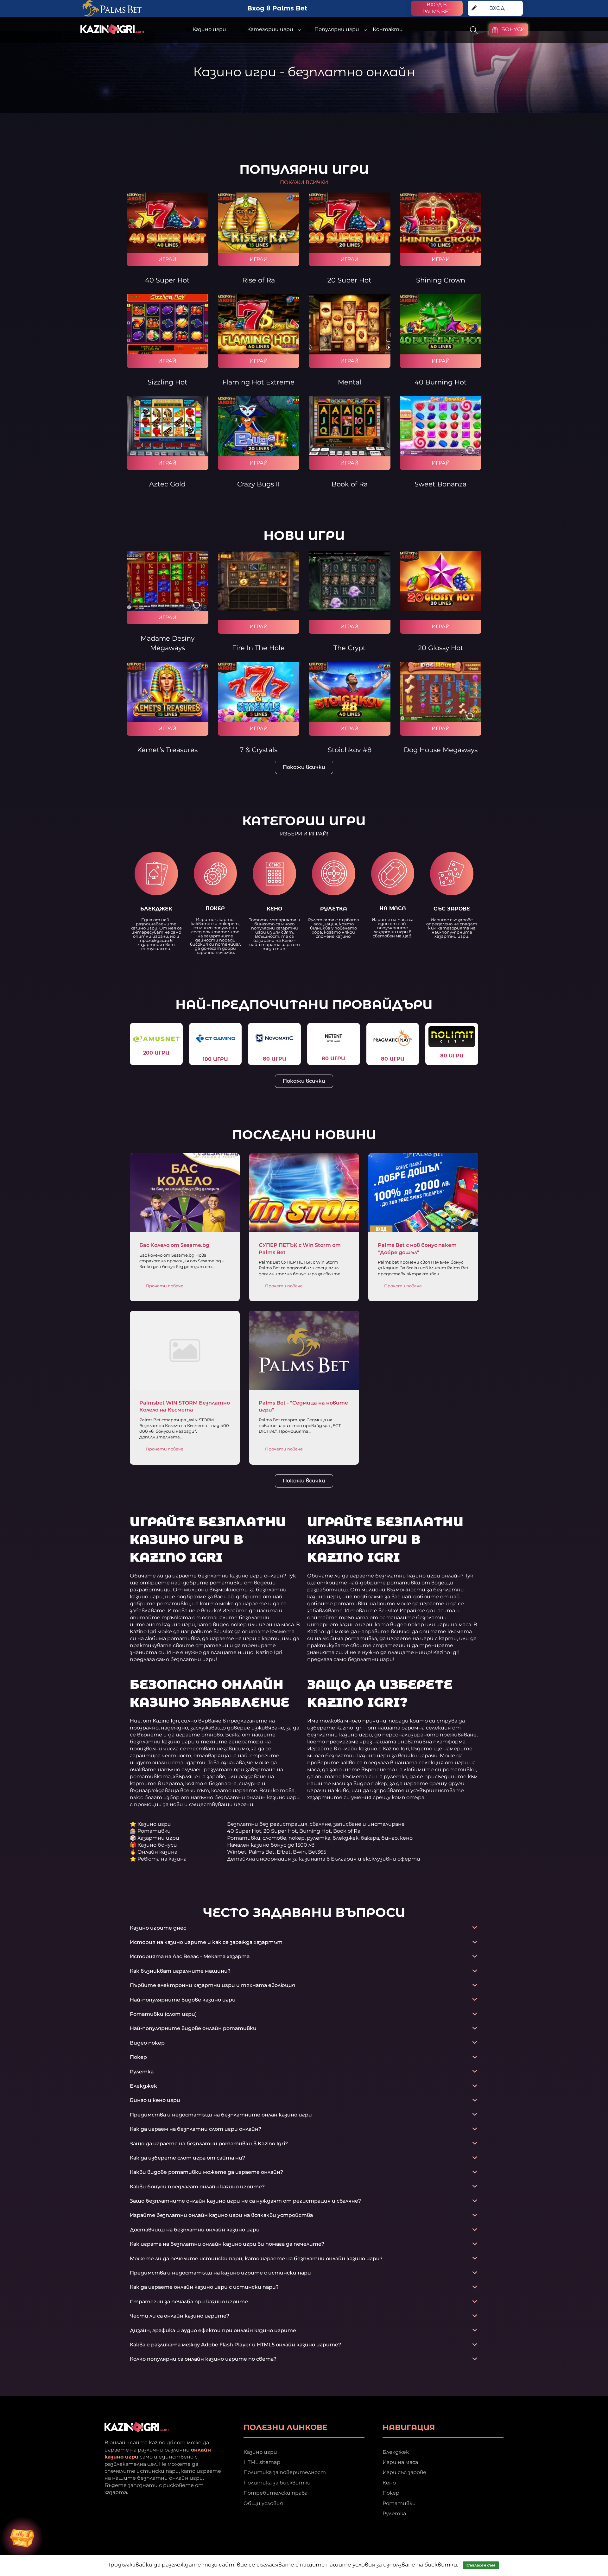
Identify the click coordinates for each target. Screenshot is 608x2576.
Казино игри (260, 2452)
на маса (393, 908)
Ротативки (399, 2503)
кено (274, 909)
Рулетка (394, 2513)
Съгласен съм (481, 2565)
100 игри (215, 1059)
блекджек (156, 909)
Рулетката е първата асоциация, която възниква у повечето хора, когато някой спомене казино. (334, 928)
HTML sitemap (262, 2462)
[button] (304, 834)
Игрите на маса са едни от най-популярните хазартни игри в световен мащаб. (393, 928)
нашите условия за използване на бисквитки (392, 2565)
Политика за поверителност (285, 2472)
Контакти (388, 29)
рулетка (334, 909)
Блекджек (396, 2452)
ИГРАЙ (167, 259)
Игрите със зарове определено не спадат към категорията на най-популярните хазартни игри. (452, 928)
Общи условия (263, 2503)
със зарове (452, 909)
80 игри (275, 1059)
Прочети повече (165, 1286)
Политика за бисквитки (277, 2482)
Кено (389, 2482)
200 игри (156, 1053)
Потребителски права (275, 2493)
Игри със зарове (404, 2472)
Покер (391, 2493)
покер (215, 908)
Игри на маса (400, 2462)
